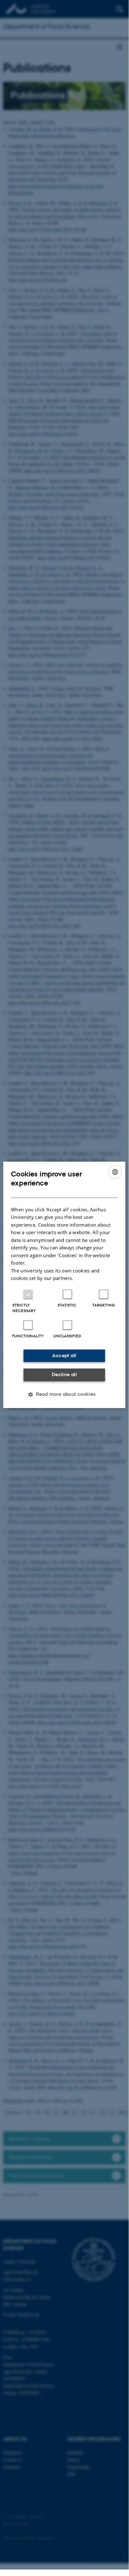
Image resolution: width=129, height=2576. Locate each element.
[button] (64, 1394)
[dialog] (64, 1285)
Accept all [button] (64, 1355)
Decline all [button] (64, 1375)
